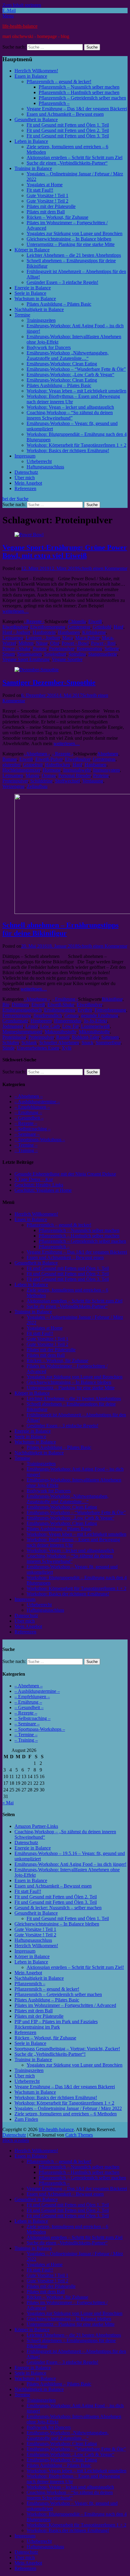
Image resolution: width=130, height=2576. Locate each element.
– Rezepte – (26, 1123)
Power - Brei (103, 643)
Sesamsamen (29, 654)
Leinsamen (13, 638)
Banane (10, 759)
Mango (32, 775)
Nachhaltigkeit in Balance (39, 309)
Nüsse (42, 643)
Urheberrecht (39, 461)
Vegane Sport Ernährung (26, 659)
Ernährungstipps (60, 1010)
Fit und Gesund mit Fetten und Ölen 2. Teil (68, 130)
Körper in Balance (32, 250)
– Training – (26, 1150)
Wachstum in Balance (35, 299)
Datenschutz (26, 472)
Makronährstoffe (61, 1032)
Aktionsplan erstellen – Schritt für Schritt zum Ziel (75, 157)
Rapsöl (63, 1037)
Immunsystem (106, 770)
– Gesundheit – (29, 1118)
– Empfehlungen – (32, 1107)
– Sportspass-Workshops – (40, 1140)
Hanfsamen (69, 632)
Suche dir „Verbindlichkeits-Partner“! (50, 2054)
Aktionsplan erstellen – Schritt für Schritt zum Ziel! (75, 1967)
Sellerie (112, 649)
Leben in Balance (31, 141)
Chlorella (77, 621)
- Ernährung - (65, 999)
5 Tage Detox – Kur (34, 1179)
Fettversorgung (17, 1015)
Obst (55, 643)
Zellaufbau (37, 786)
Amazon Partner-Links (36, 1826)
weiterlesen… (16, 611)
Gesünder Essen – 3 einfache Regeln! (62, 282)
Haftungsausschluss (45, 467)
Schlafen (11, 1042)
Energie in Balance (33, 288)
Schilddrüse (41, 781)
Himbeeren (41, 1021)
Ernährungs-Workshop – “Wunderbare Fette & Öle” (76, 369)
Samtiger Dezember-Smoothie (49, 682)
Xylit (67, 1048)
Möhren (26, 643)
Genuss (71, 1015)
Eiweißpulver (15, 627)
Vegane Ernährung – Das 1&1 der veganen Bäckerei (77, 109)
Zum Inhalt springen (22, 5)
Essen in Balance (31, 76)
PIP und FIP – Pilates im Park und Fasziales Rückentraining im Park (56, 2024)
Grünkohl (102, 627)
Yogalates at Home (45, 185)
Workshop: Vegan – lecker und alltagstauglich (70, 407)
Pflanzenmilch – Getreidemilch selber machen (82, 98)
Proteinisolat (14, 1037)
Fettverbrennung (110, 1010)
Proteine (101, 775)
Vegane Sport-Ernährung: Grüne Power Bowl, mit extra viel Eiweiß (65, 551)
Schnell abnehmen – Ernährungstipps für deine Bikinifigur (60, 929)
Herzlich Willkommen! (36, 71)
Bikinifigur (112, 999)
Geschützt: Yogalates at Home (43, 1190)
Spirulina (77, 654)
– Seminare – (27, 1134)
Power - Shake (16, 649)
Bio (6, 1005)
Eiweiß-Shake (61, 1005)
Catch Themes (79, 2135)
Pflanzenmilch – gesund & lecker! (59, 82)
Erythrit (85, 1010)
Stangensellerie (103, 654)
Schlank (29, 1042)
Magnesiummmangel (22, 1032)
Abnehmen (108, 754)
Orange (49, 775)
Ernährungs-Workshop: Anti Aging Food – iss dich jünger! (70, 1864)
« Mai (8, 1803)
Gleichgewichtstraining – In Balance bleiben (69, 239)
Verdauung (93, 781)
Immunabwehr (77, 770)
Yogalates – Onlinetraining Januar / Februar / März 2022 (68, 2108)
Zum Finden (26, 2119)
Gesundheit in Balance (36, 120)
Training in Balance (33, 168)
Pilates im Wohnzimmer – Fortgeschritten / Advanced (65, 2005)
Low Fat (70, 1026)
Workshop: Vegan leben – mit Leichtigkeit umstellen (76, 391)
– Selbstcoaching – (32, 1129)
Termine (22, 315)
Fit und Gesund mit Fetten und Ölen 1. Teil (68, 125)
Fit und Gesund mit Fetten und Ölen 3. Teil (68, 136)
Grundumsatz (15, 1021)
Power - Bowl (75, 643)
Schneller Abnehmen (59, 1042)
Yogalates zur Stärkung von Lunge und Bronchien (75, 233)
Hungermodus (68, 1021)
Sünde (8, 1048)
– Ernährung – (28, 1112)
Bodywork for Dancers (49, 347)
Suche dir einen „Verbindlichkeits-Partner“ (67, 163)
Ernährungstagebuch (22, 1010)
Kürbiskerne (94, 632)
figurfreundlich (48, 1015)
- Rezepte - (34, 621)
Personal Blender (75, 775)
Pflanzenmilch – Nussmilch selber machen (79, 87)
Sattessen (110, 1037)
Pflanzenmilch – (54, 103)
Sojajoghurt (55, 654)
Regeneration (89, 649)
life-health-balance (20, 26)
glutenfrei (11, 765)
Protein (40, 649)
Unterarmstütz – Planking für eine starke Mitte (71, 244)
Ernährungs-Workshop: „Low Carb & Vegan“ (70, 375)
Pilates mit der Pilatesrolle (51, 206)
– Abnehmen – (29, 1096)
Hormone (52, 770)
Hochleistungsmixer (21, 770)
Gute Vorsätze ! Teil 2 (47, 201)
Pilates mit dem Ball (46, 212)
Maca (68, 638)
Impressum (25, 456)
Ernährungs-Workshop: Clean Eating (62, 364)
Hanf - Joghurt (16, 632)
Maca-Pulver (87, 638)
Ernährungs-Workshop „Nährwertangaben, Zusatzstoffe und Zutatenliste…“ (68, 356)
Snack (88, 1042)
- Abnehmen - (37, 754)
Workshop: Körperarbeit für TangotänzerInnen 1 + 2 (76, 445)
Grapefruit (33, 765)
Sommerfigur (108, 1042)
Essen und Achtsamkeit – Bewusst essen (65, 114)
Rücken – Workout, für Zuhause (57, 217)
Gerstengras (79, 627)
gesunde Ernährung (100, 1015)
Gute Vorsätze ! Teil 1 (47, 195)
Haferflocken (58, 765)
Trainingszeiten (41, 320)
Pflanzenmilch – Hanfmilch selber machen (79, 92)
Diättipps (20, 1005)
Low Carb (50, 1026)
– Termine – (26, 1145)
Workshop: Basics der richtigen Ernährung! (68, 450)
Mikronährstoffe (94, 1032)
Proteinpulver (62, 649)
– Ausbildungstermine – (37, 1102)
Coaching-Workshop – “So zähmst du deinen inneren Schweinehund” (70, 415)
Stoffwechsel (67, 781)
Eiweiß (95, 621)
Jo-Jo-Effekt (95, 1021)
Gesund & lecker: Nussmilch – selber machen (58, 1908)
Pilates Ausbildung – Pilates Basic (59, 304)
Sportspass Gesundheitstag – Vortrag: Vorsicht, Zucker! (67, 2049)
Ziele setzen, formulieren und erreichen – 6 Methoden (66, 2114)
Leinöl (32, 1026)
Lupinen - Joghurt (43, 638)
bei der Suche (15, 499)
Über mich (25, 478)
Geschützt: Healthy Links (39, 1185)
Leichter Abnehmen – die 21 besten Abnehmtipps (74, 255)
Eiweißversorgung (48, 627)
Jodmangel (13, 1026)
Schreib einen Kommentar (102, 568)
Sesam (9, 654)
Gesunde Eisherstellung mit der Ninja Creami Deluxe (65, 1174)
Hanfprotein (44, 632)
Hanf (119, 627)
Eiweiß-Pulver (49, 759)
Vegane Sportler (67, 659)
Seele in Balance (30, 293)
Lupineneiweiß (95, 1026)
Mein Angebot (28, 483)
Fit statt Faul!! (40, 190)
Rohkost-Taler (85, 1037)
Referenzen (25, 488)
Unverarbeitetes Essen (38, 1048)
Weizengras (13, 786)
